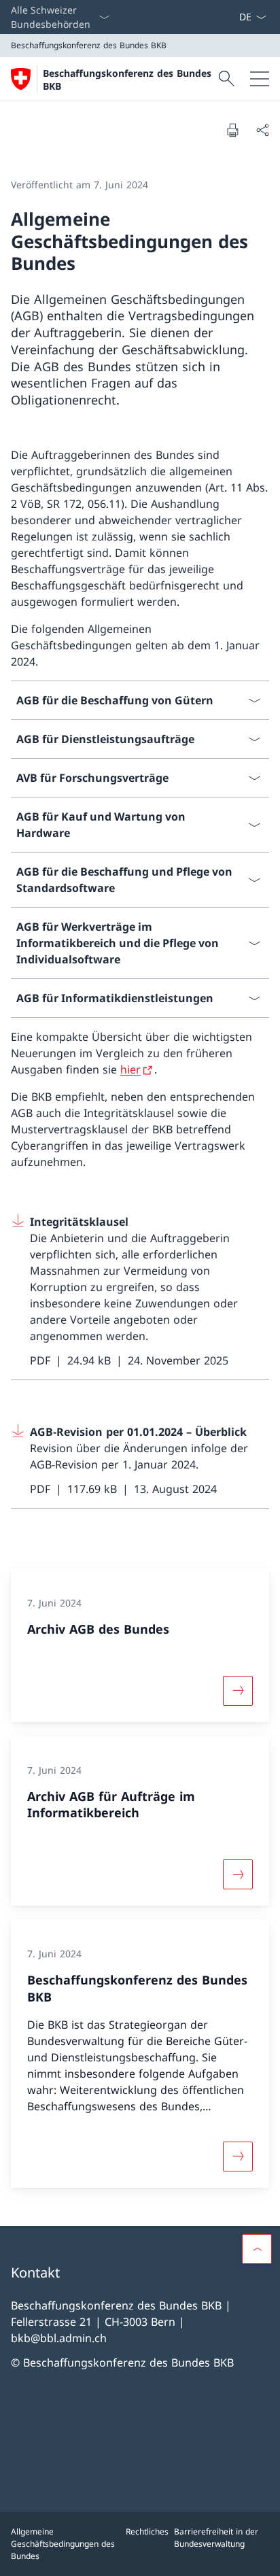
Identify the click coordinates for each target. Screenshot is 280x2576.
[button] (257, 2249)
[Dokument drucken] (232, 130)
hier (130, 1069)
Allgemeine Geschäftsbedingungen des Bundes (63, 2544)
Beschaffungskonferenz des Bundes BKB (127, 80)
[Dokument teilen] (262, 130)
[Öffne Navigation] (260, 79)
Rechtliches (147, 2531)
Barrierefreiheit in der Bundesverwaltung (216, 2538)
